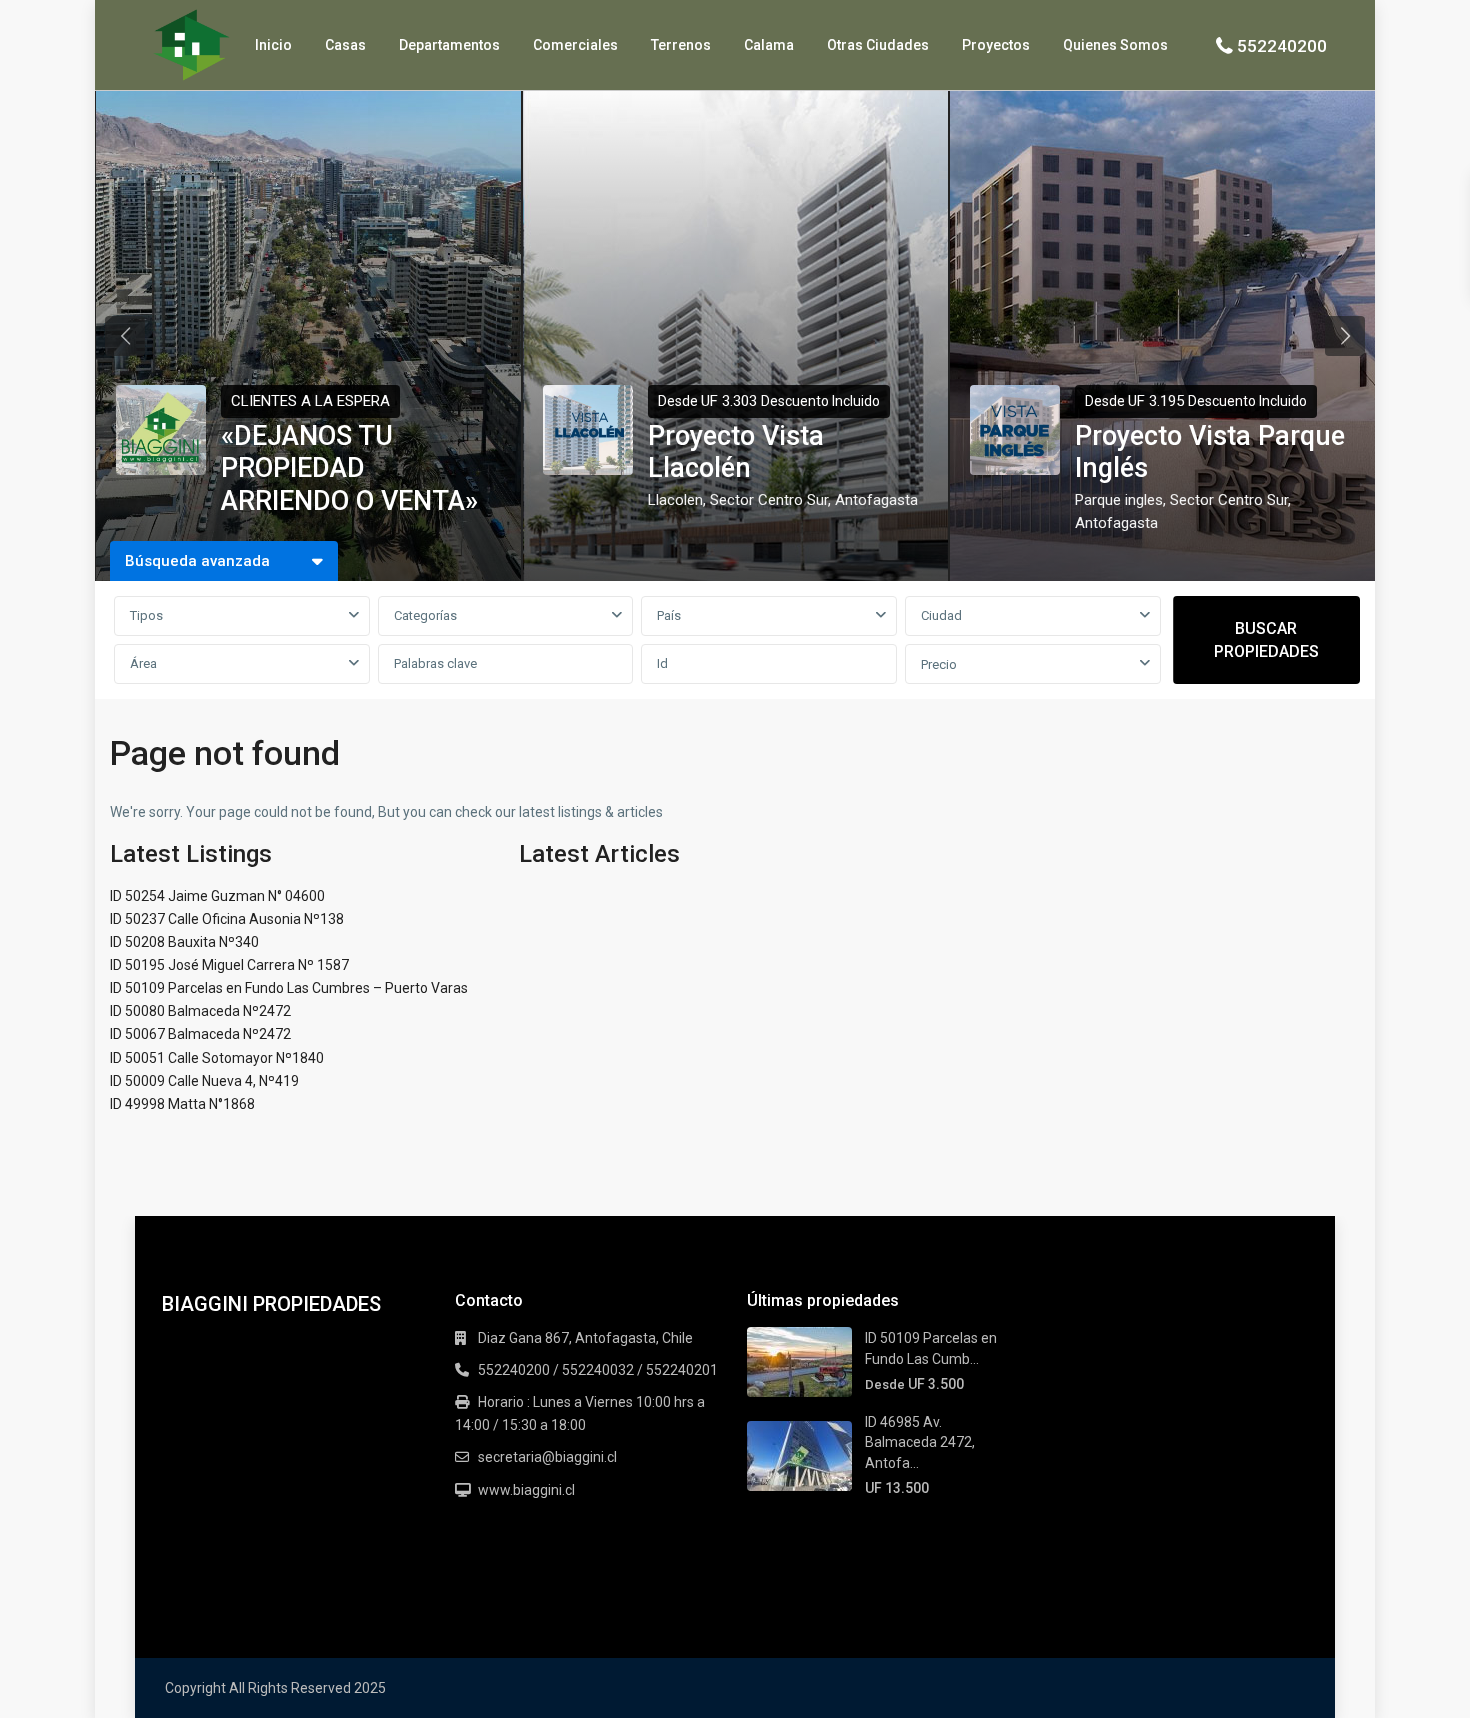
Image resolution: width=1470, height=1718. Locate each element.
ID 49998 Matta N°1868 (182, 1104)
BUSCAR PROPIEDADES (1266, 640)
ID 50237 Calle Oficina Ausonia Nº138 (227, 919)
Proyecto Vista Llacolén (736, 452)
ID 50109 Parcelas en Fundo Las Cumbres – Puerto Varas (289, 988)
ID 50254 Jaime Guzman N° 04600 (217, 896)
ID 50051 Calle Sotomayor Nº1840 (217, 1058)
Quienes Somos (1115, 45)
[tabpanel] (308, 336)
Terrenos (681, 45)
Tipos (146, 615)
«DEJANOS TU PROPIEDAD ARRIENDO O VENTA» (349, 468)
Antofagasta (876, 500)
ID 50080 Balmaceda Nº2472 (200, 1011)
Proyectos (996, 45)
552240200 (1282, 46)
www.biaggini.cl (526, 1490)
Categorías (425, 615)
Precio (939, 664)
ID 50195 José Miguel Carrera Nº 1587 (229, 965)
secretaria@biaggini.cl (547, 1457)
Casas (345, 45)
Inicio (273, 45)
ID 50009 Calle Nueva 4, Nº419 (204, 1081)
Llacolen (675, 500)
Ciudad (941, 615)
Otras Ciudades (878, 45)
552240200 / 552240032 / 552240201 (598, 1370)
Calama (769, 45)
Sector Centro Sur (769, 500)
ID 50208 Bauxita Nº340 (184, 942)
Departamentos (449, 45)
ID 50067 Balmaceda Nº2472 (200, 1034)
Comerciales (575, 45)
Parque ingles (1119, 500)
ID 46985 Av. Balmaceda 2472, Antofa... (920, 1442)
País (669, 615)
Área (143, 663)
